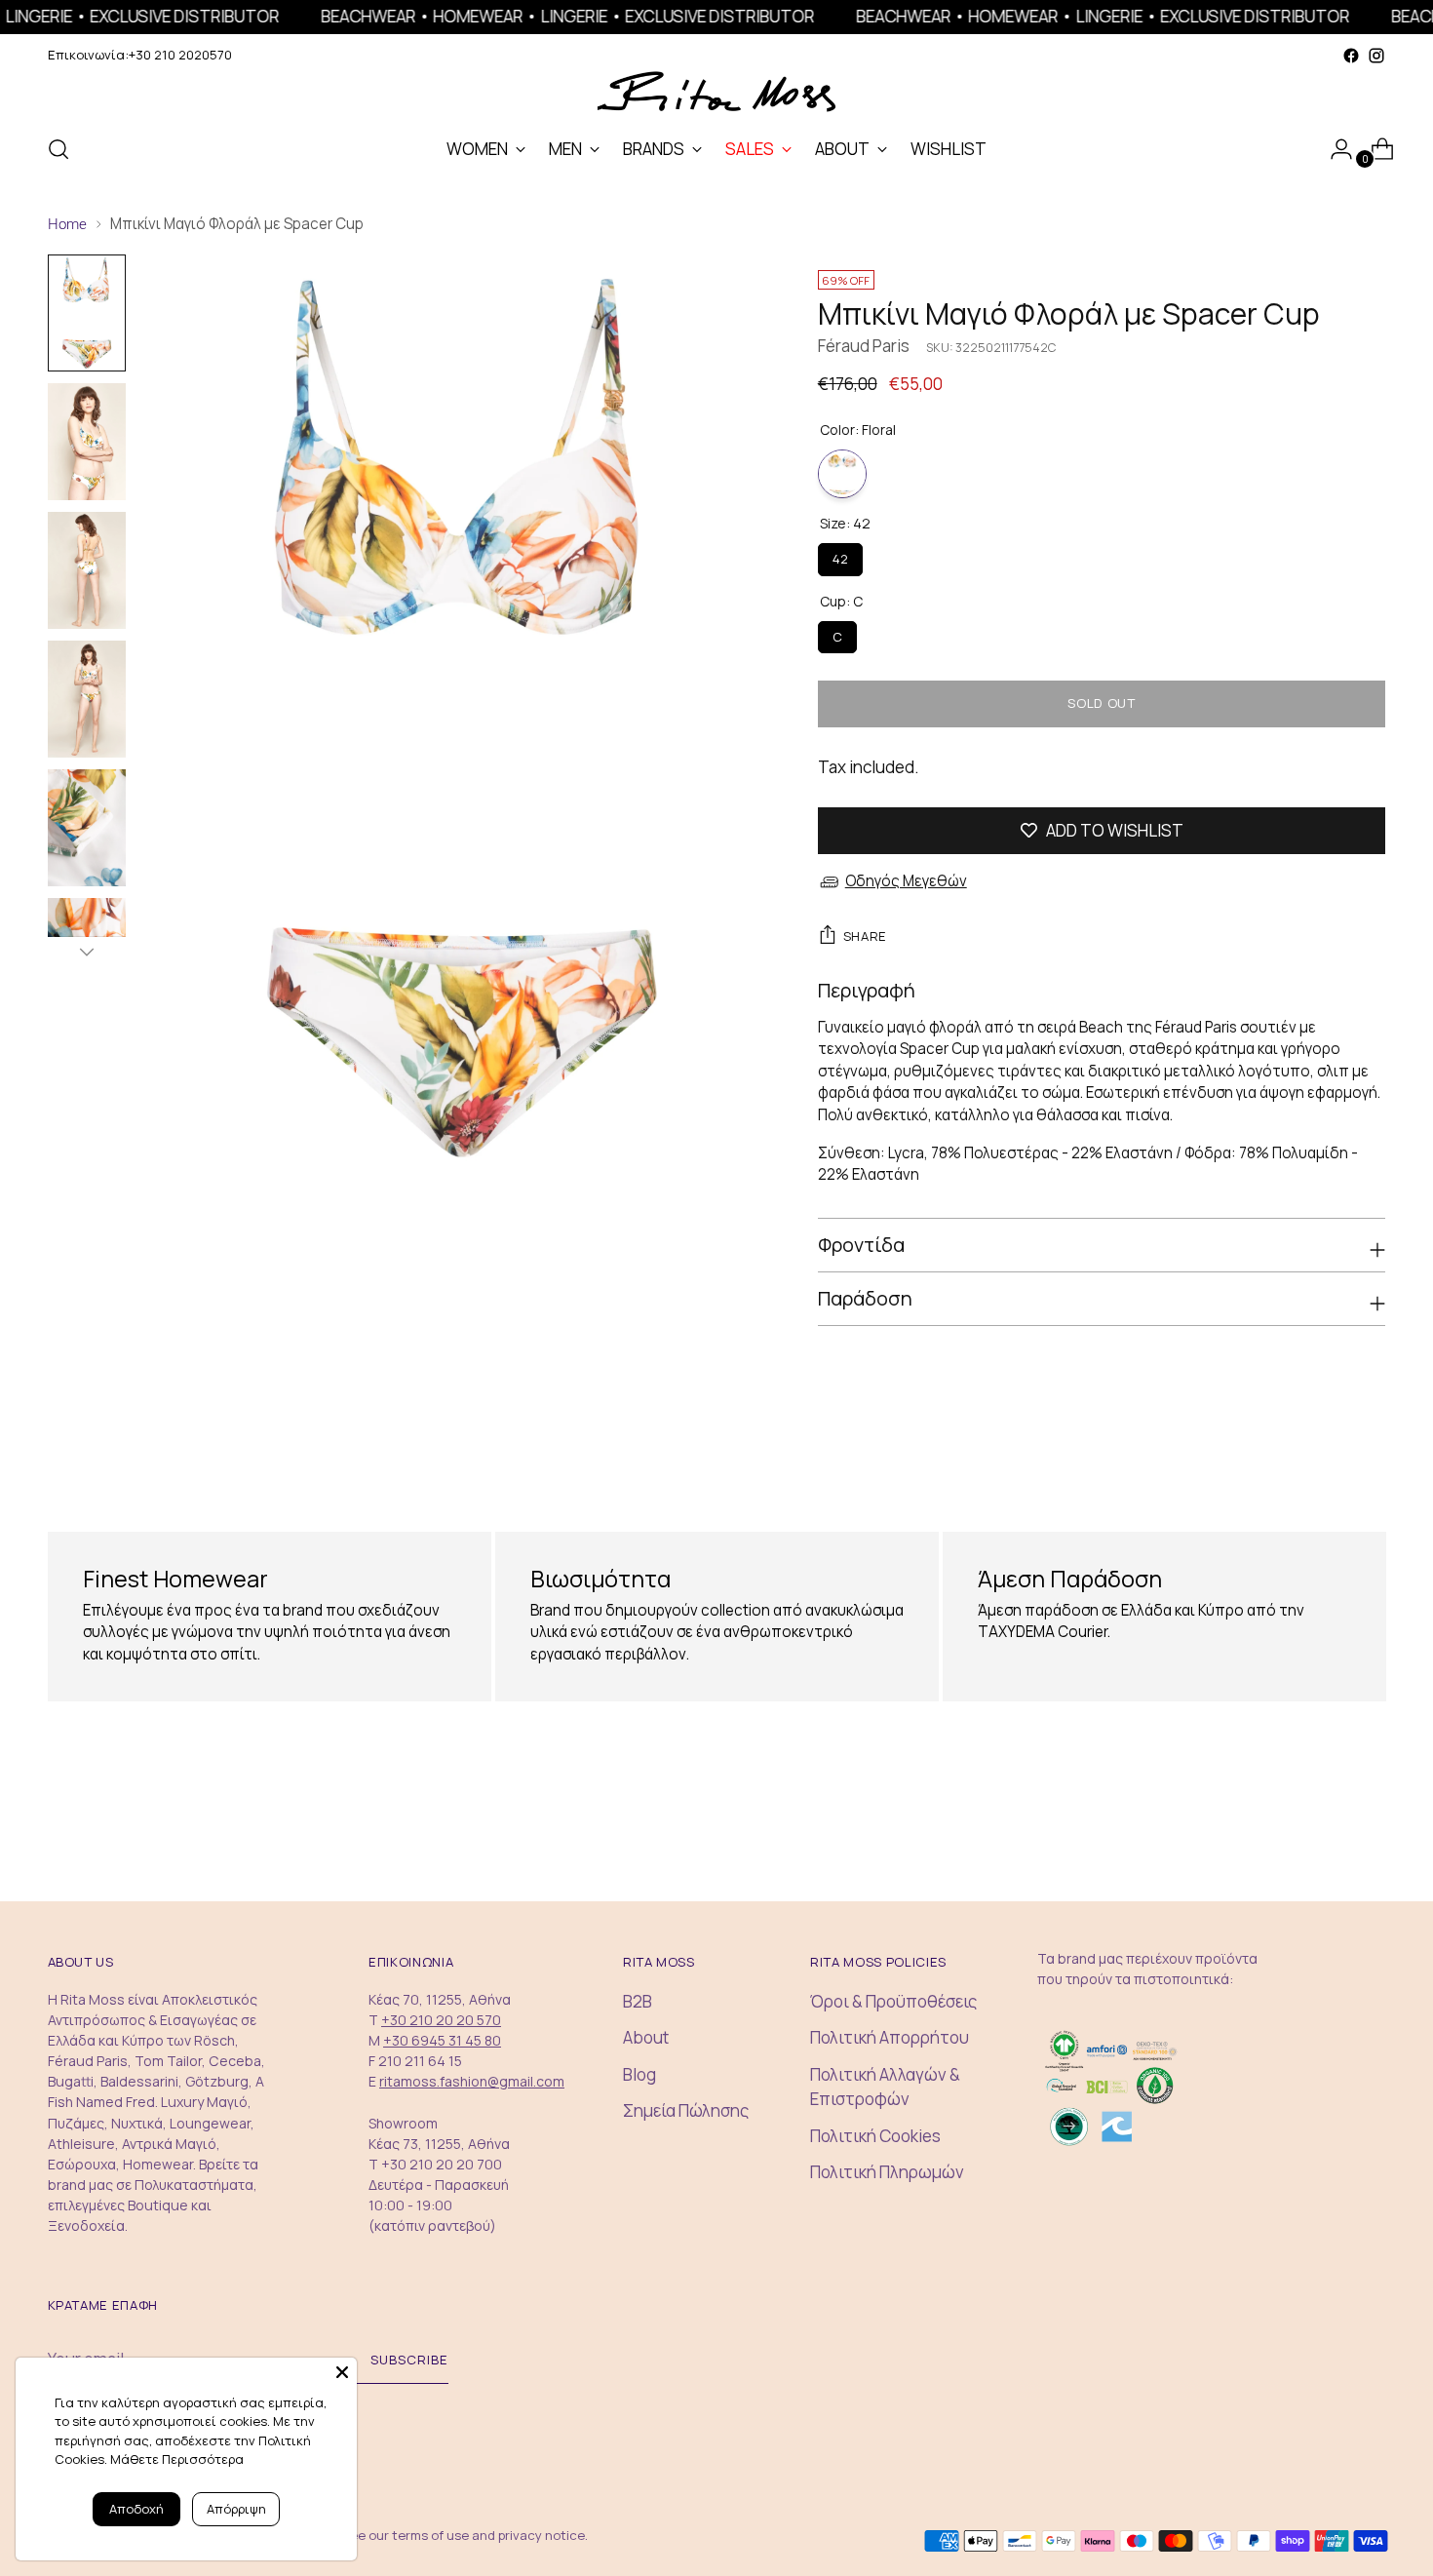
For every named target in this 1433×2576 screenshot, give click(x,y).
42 (840, 555)
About (646, 2037)
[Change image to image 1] (87, 313)
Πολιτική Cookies (875, 2136)
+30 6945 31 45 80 (442, 2040)
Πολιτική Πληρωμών (887, 2172)
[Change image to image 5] (87, 828)
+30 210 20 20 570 (441, 2020)
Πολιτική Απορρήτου (890, 2037)
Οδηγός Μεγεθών (906, 881)
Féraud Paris (864, 346)
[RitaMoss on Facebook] (1351, 56)
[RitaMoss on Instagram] (1376, 56)
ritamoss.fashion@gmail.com (472, 2081)
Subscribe (409, 2360)
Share (865, 936)
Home (67, 224)
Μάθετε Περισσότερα (177, 2459)
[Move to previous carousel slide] (1325, 1457)
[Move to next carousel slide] (1370, 1456)
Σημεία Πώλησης (686, 2110)
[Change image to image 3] (87, 570)
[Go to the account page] (1334, 149)
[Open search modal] (58, 149)
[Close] (342, 2372)
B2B (638, 2001)
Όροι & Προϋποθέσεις (893, 2001)
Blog (639, 2074)
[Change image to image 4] (87, 699)
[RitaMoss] (716, 93)
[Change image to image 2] (87, 442)
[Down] (87, 952)
